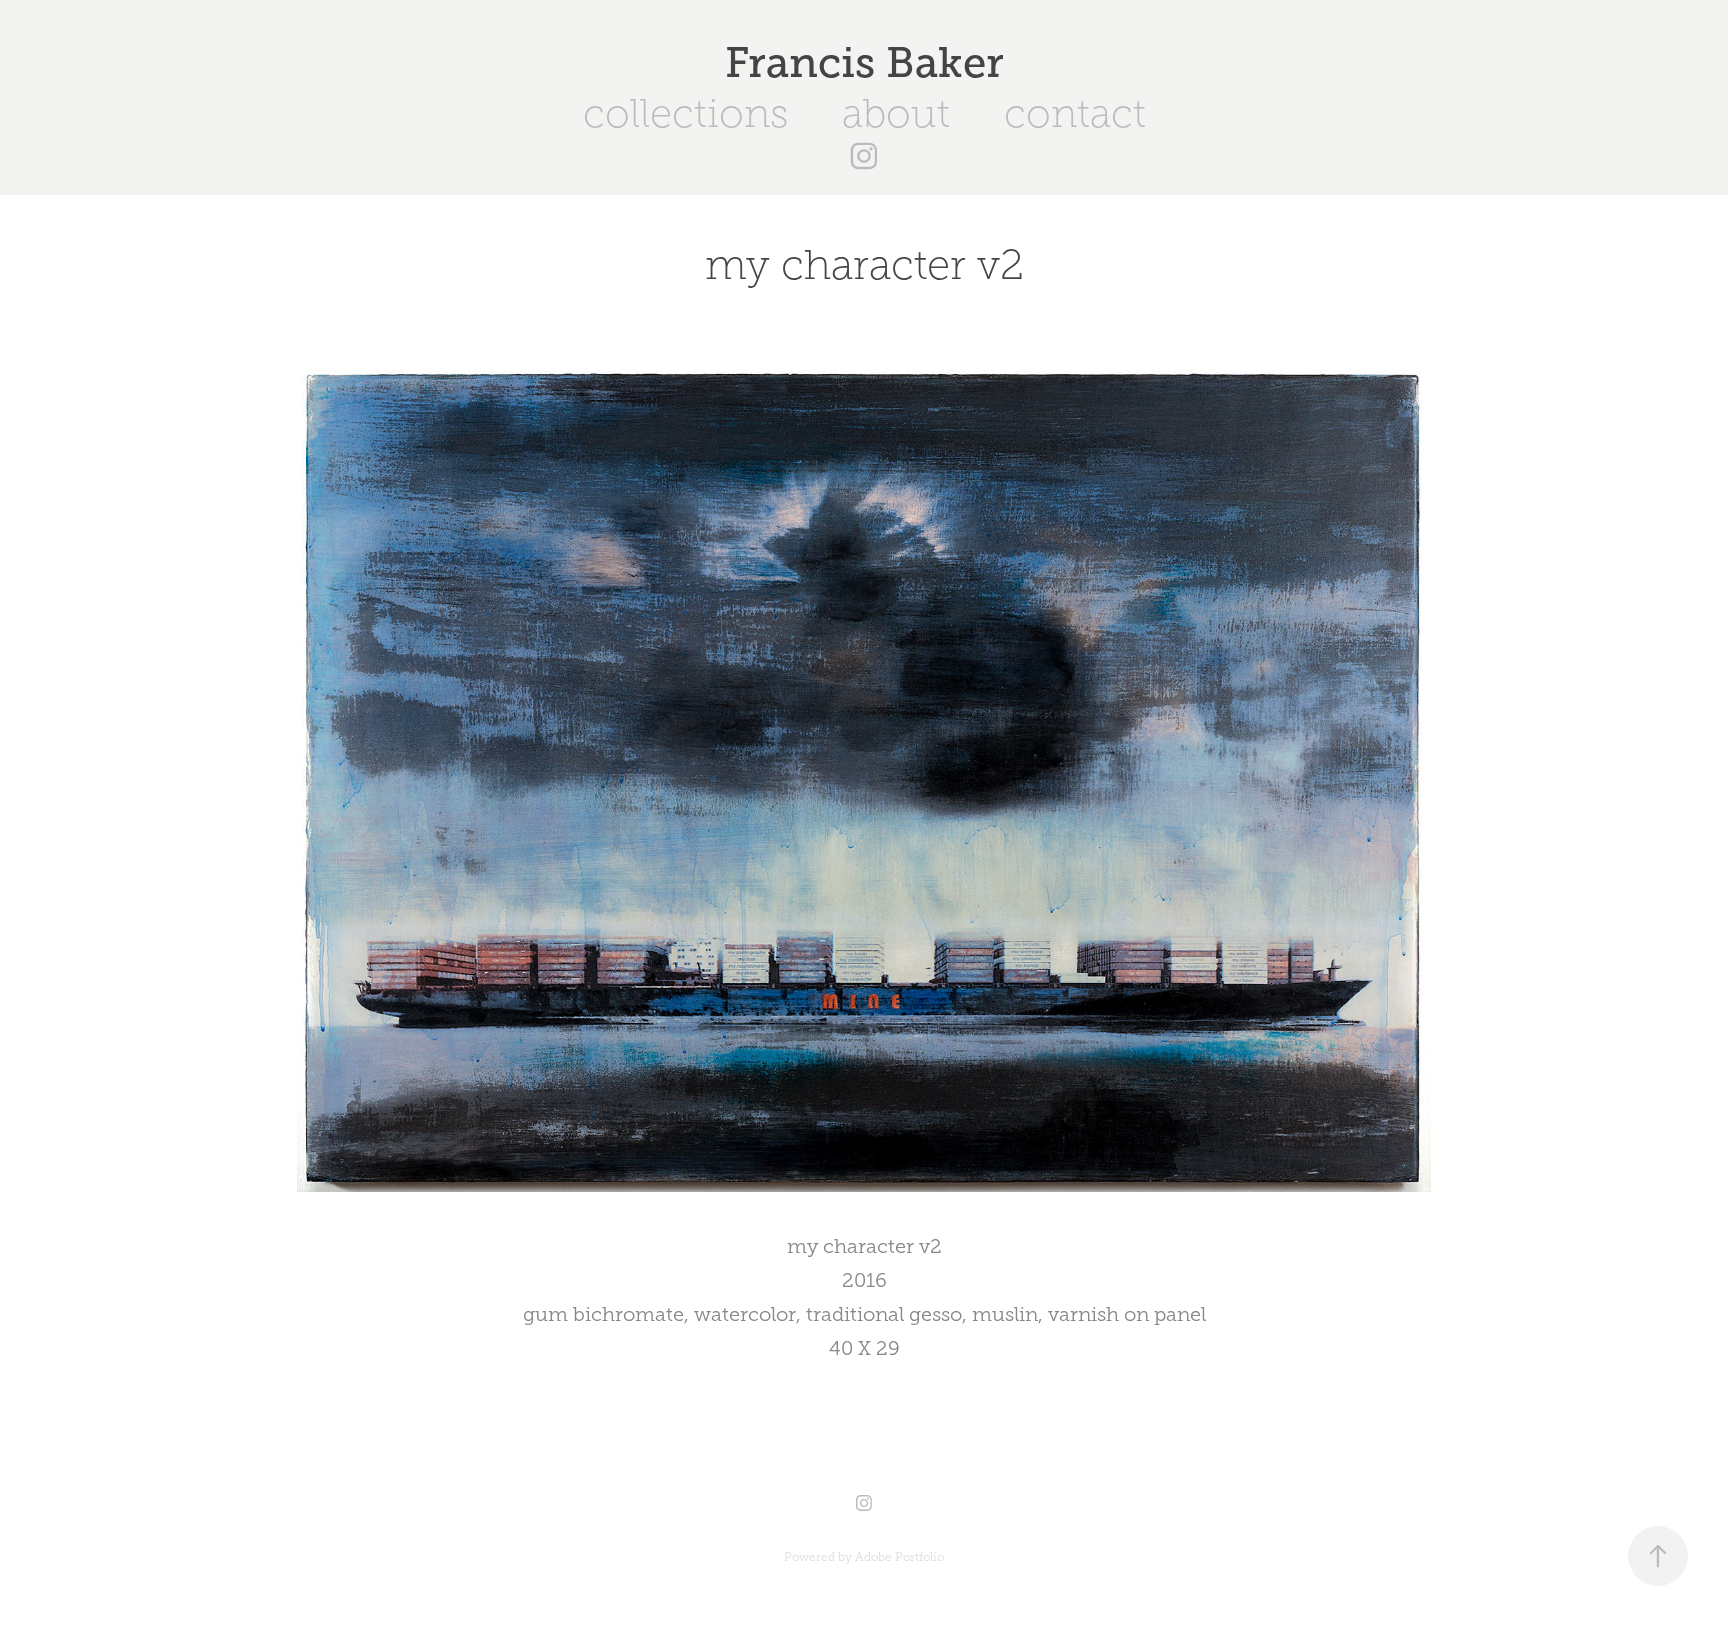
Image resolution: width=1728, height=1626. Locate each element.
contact (1075, 113)
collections (685, 113)
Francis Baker (864, 62)
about (896, 113)
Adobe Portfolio (899, 1557)
